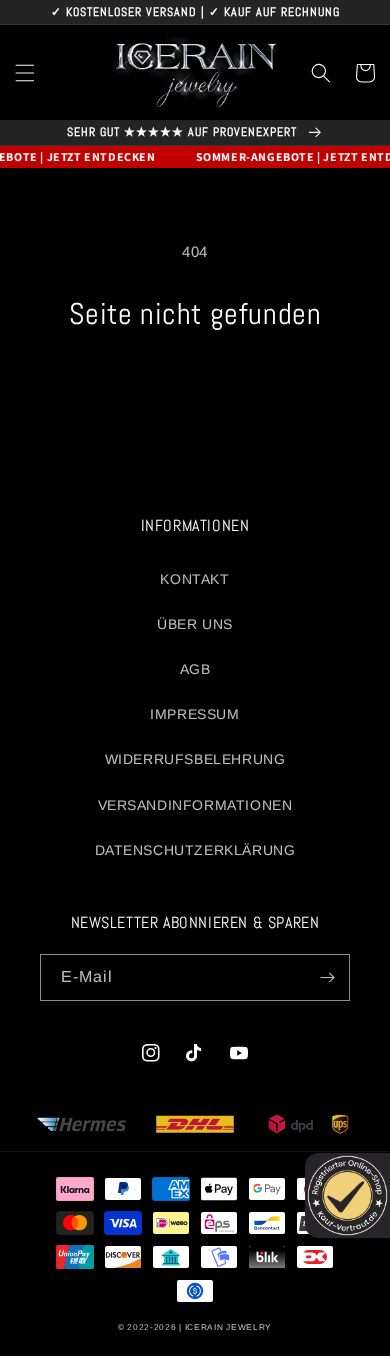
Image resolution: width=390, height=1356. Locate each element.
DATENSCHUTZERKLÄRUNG (195, 850)
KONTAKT (194, 579)
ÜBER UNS (195, 624)
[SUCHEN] (321, 73)
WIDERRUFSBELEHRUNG (195, 759)
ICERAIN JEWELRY (229, 1327)
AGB (195, 669)
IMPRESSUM (194, 714)
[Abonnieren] (327, 977)
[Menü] (25, 73)
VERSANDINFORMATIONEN (195, 805)
